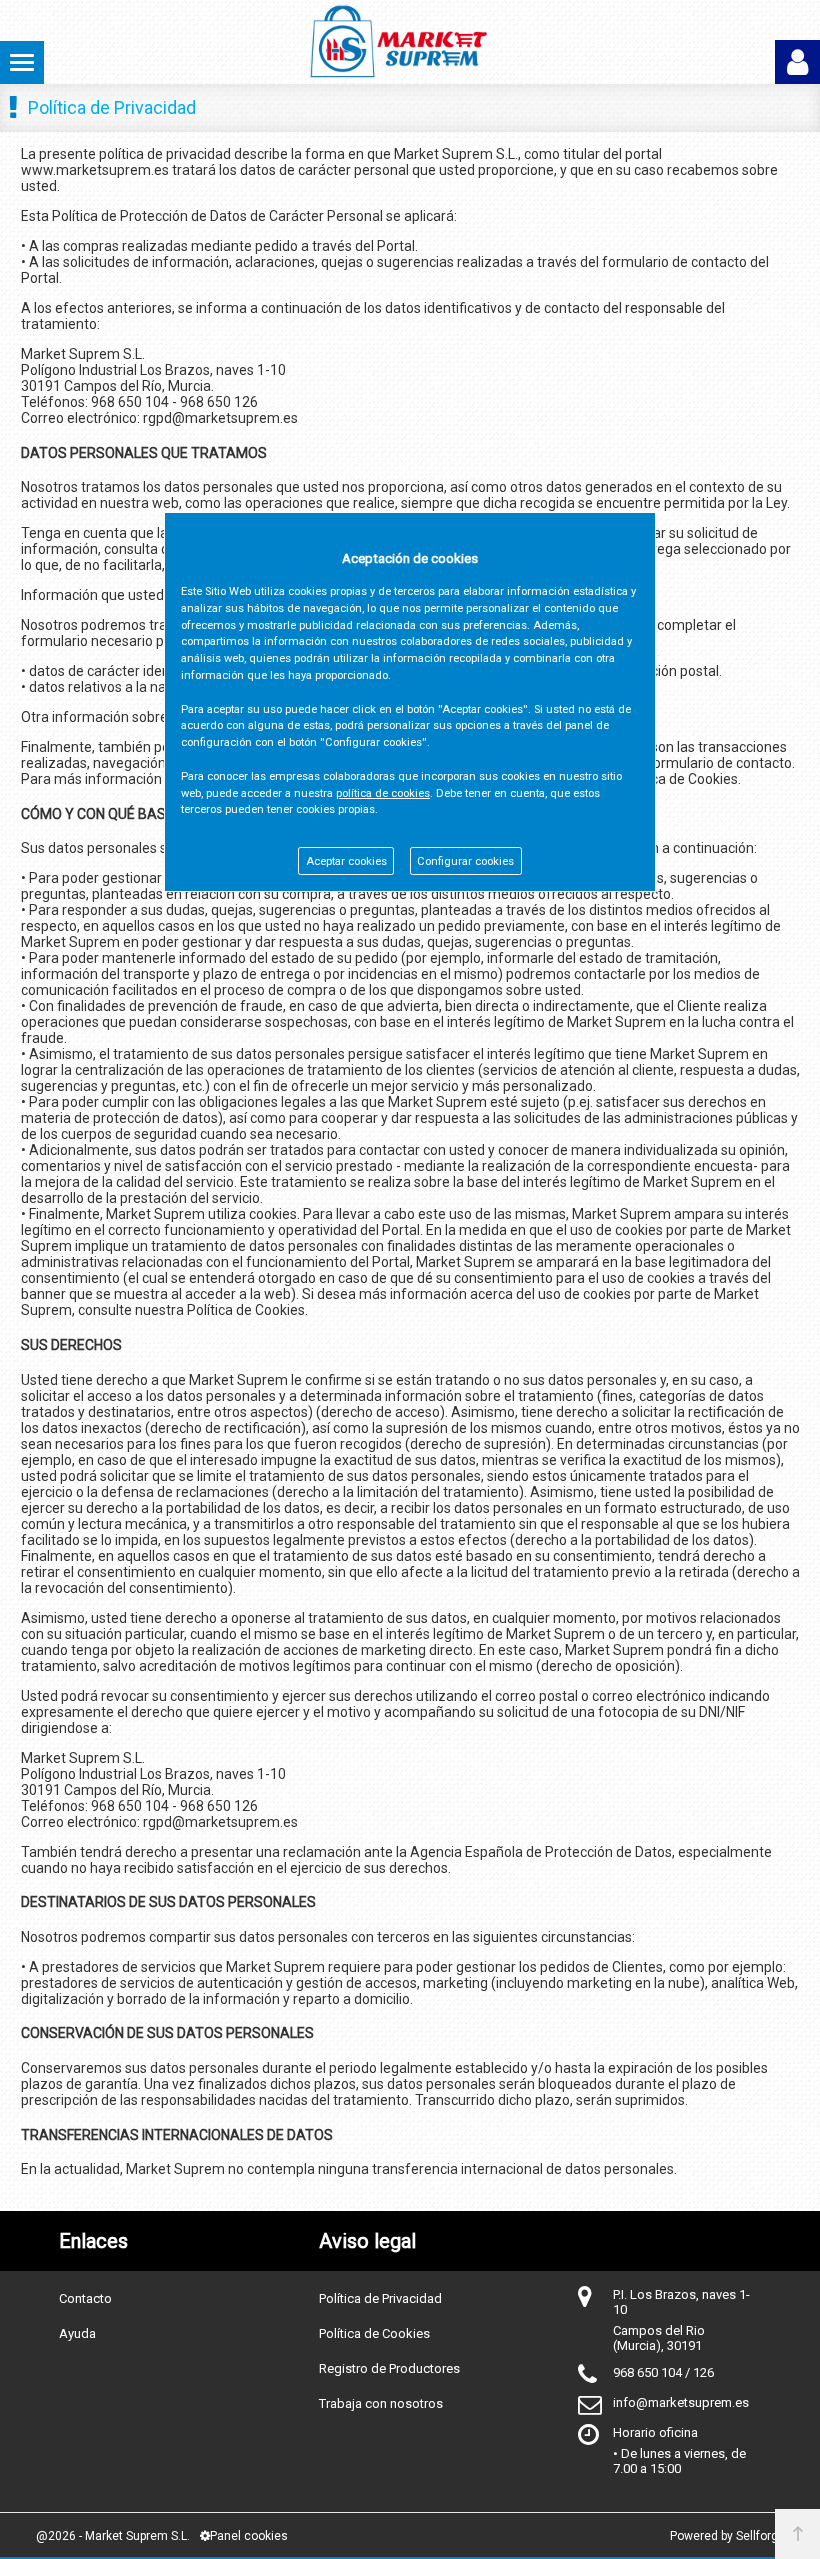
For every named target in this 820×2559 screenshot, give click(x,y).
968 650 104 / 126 (663, 2372)
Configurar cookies (465, 861)
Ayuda (77, 2333)
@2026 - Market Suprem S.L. (113, 2536)
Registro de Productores (389, 2368)
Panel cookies (249, 2536)
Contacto (85, 2298)
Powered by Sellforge (727, 2536)
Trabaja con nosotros (381, 2403)
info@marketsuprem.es (681, 2402)
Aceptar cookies (346, 861)
